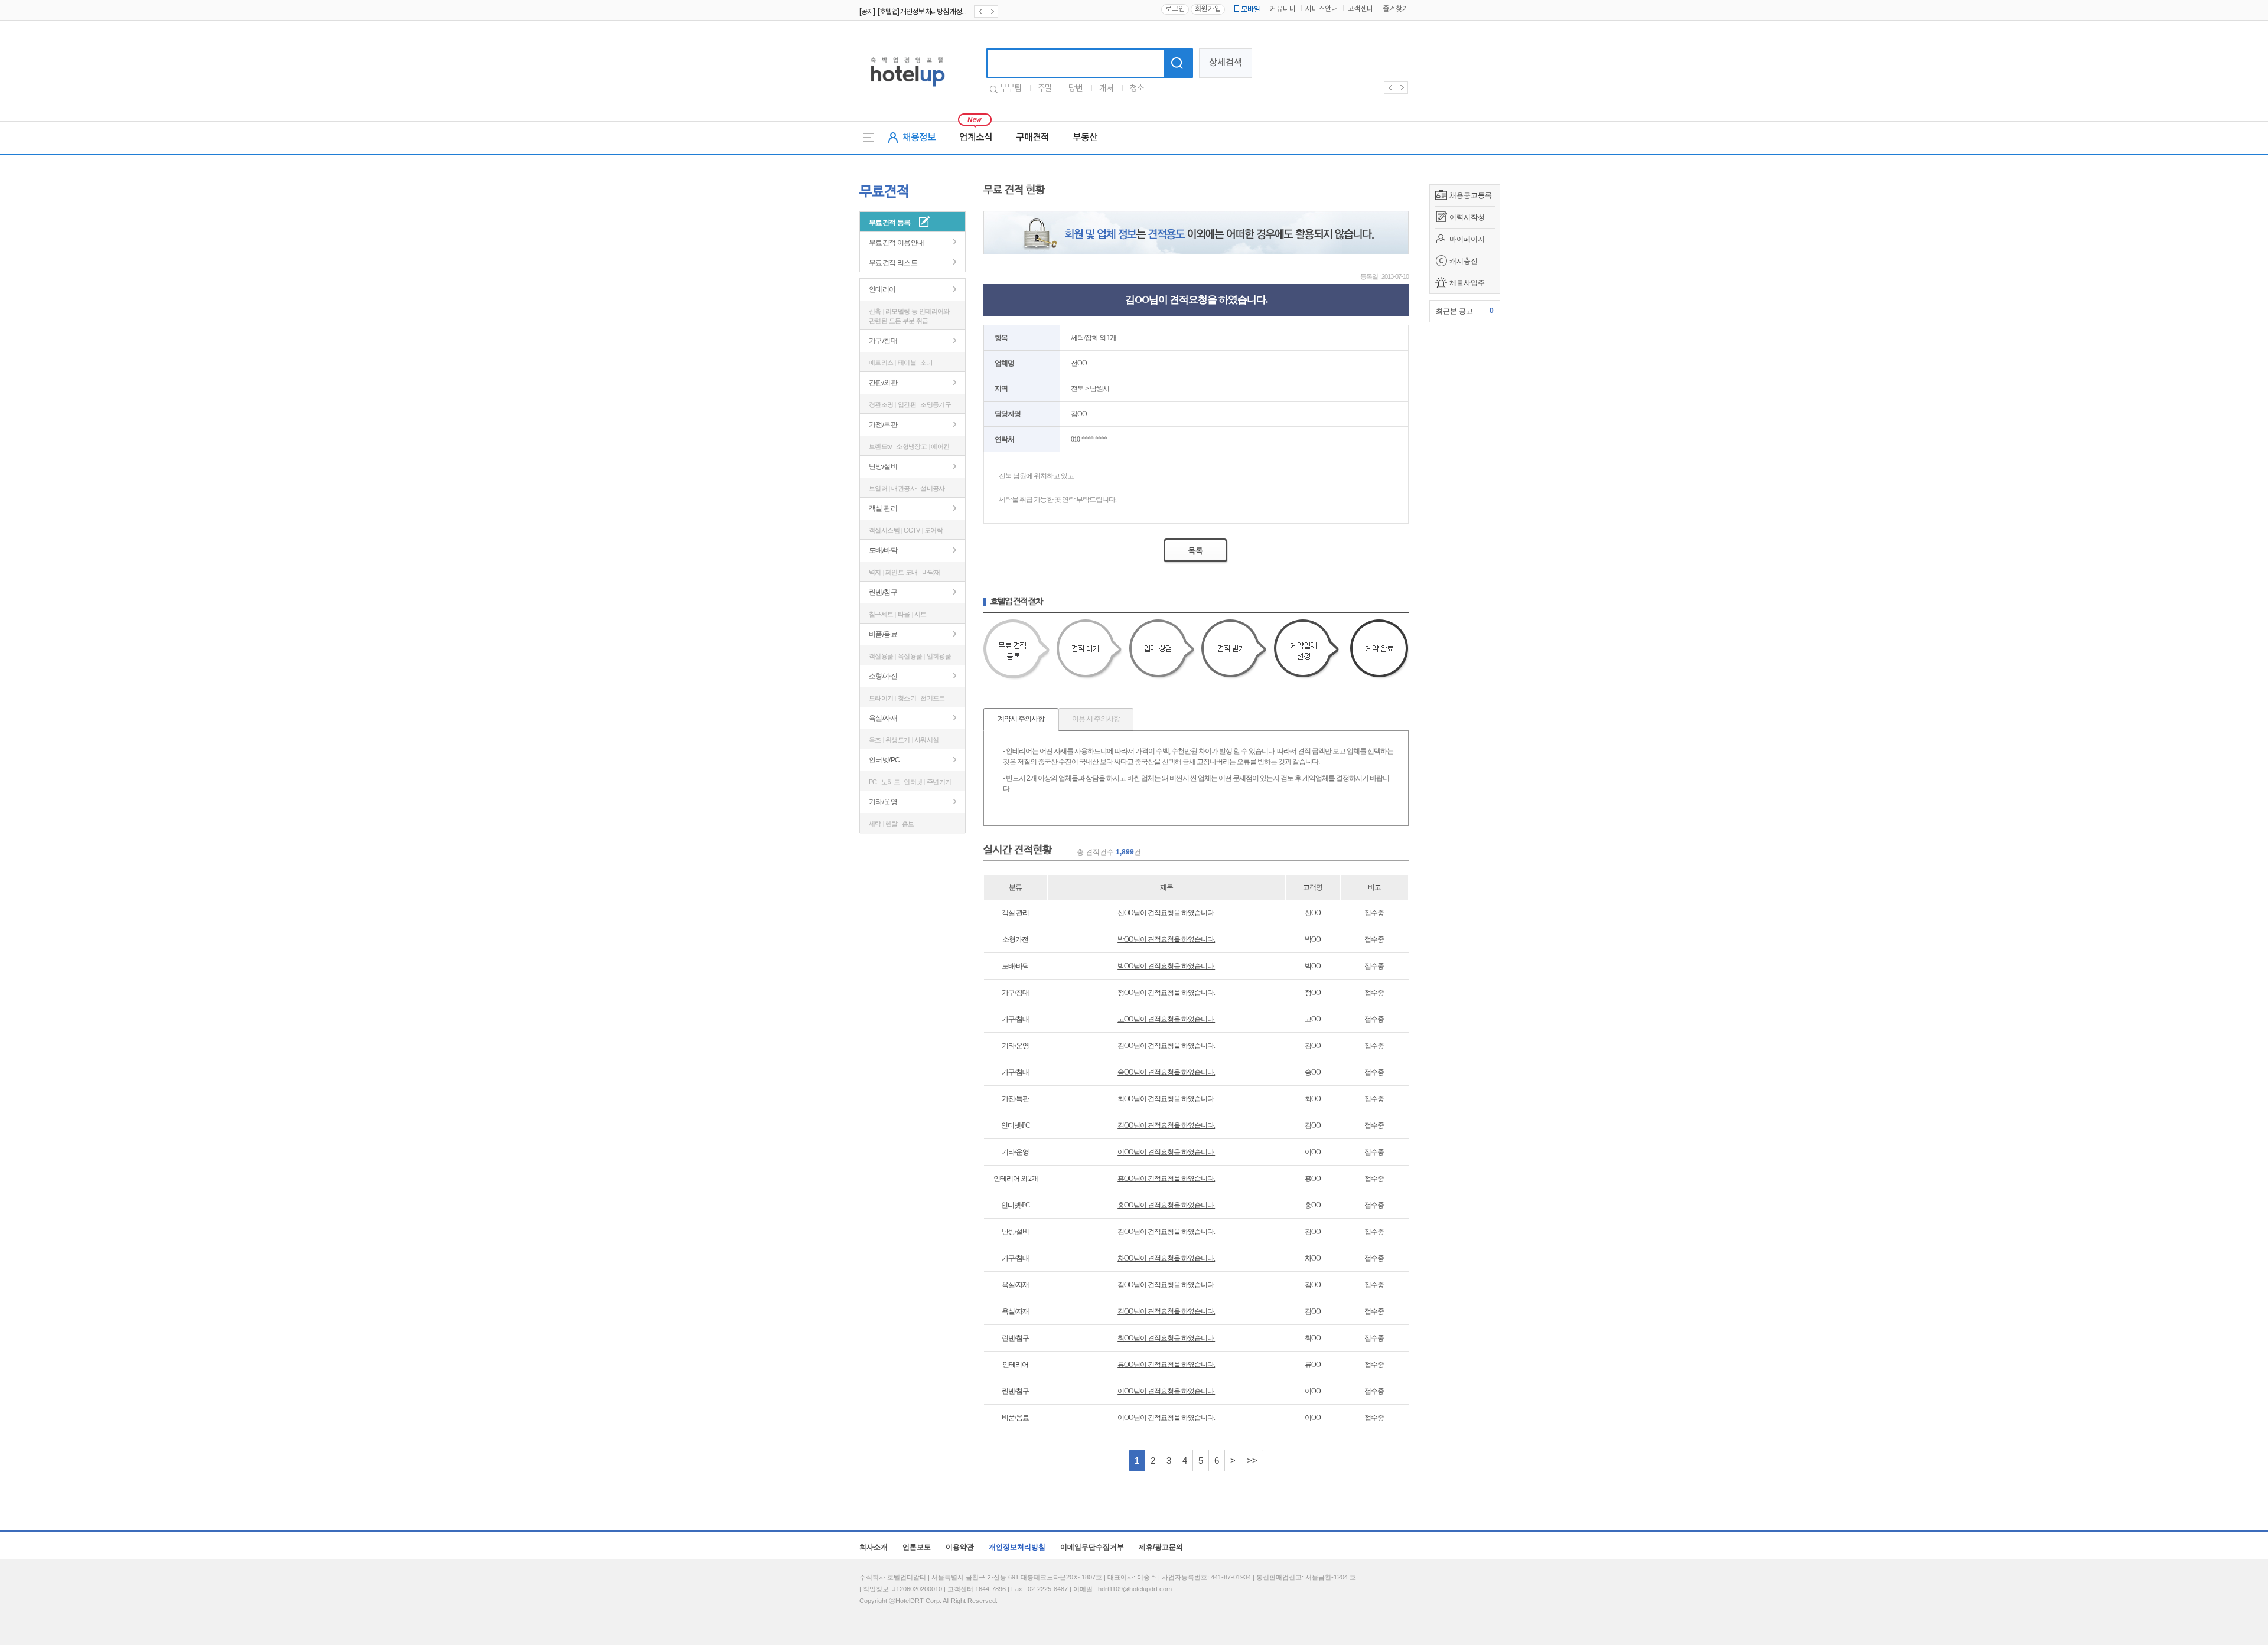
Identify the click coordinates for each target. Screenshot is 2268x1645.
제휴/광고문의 (1161, 1547)
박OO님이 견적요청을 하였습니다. (1166, 939)
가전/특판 (883, 425)
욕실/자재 (883, 718)
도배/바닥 (883, 550)
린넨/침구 (883, 592)
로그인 (1175, 9)
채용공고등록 (1471, 195)
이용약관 (960, 1547)
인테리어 (882, 289)
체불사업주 (1467, 283)
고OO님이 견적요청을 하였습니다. (1166, 1019)
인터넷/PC (884, 760)
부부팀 (1011, 89)
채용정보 (919, 138)
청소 (1137, 89)
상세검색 (1226, 63)
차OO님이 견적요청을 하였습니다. (1166, 1258)
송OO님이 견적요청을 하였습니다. (1166, 1072)
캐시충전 (1464, 261)
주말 (1045, 89)
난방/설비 (883, 466)
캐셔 (1106, 89)
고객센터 (1360, 9)
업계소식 (976, 138)
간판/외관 (883, 383)
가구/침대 (883, 341)
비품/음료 (883, 634)
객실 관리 (883, 508)
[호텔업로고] (907, 89)
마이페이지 (1467, 239)
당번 (1076, 89)
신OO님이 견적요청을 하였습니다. (1166, 913)
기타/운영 (883, 802)
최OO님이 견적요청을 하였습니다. (1166, 1099)
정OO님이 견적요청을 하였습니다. (1166, 993)
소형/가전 (883, 676)
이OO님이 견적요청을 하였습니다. (1166, 1152)
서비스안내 (1322, 9)
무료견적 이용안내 (897, 243)
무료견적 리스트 (893, 263)
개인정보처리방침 (1017, 1547)
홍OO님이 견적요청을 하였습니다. (1166, 1179)
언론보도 (917, 1547)
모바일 (1251, 9)
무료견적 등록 (890, 223)
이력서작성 (1467, 217)
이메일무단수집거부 (1092, 1547)
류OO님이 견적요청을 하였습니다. (1166, 1365)
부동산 (1085, 138)
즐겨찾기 (1396, 9)
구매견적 (1032, 138)
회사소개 (874, 1547)
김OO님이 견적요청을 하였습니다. (1166, 1046)
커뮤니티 (1283, 9)
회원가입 (1208, 9)
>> (1252, 1460)
